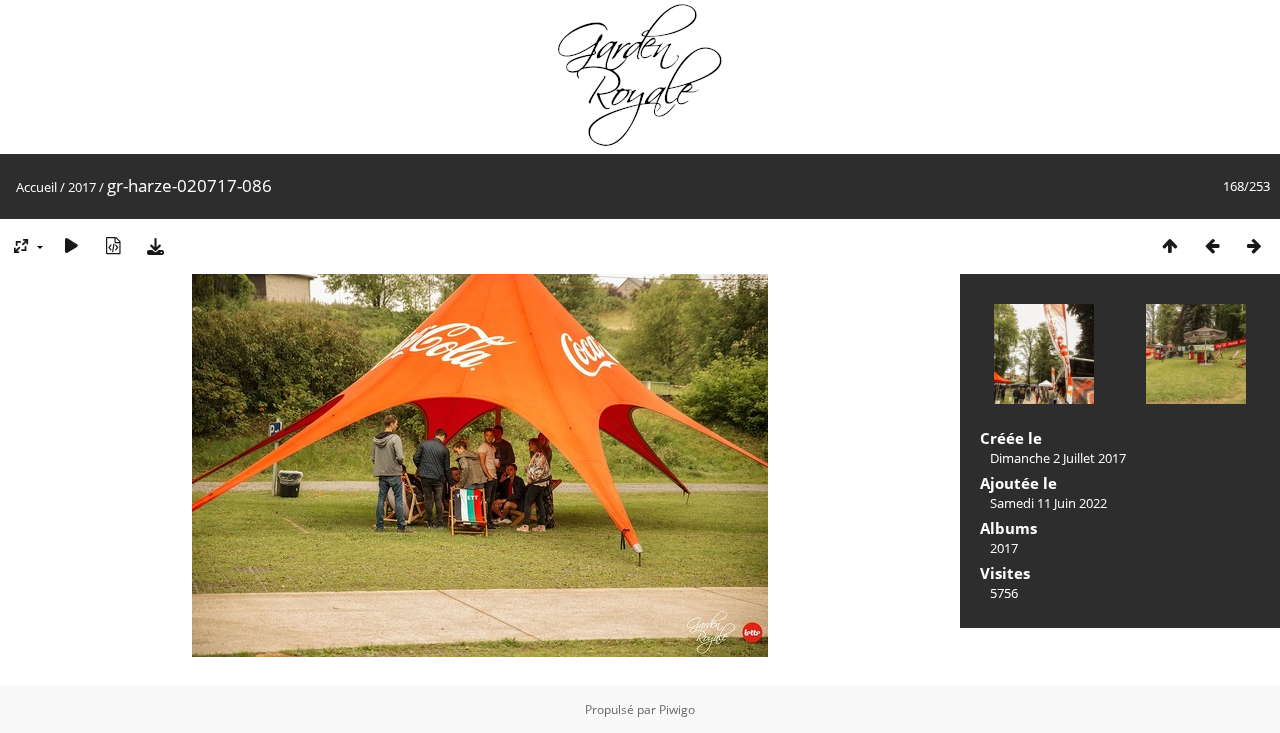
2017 (82, 187)
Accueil (36, 187)
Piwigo (677, 709)
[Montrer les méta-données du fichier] (113, 245)
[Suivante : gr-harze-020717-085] (1254, 245)
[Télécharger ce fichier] (155, 245)
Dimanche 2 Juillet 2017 (1058, 458)
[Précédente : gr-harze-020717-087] (1212, 245)
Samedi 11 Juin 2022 (1048, 503)
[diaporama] (71, 245)
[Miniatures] (1170, 245)
